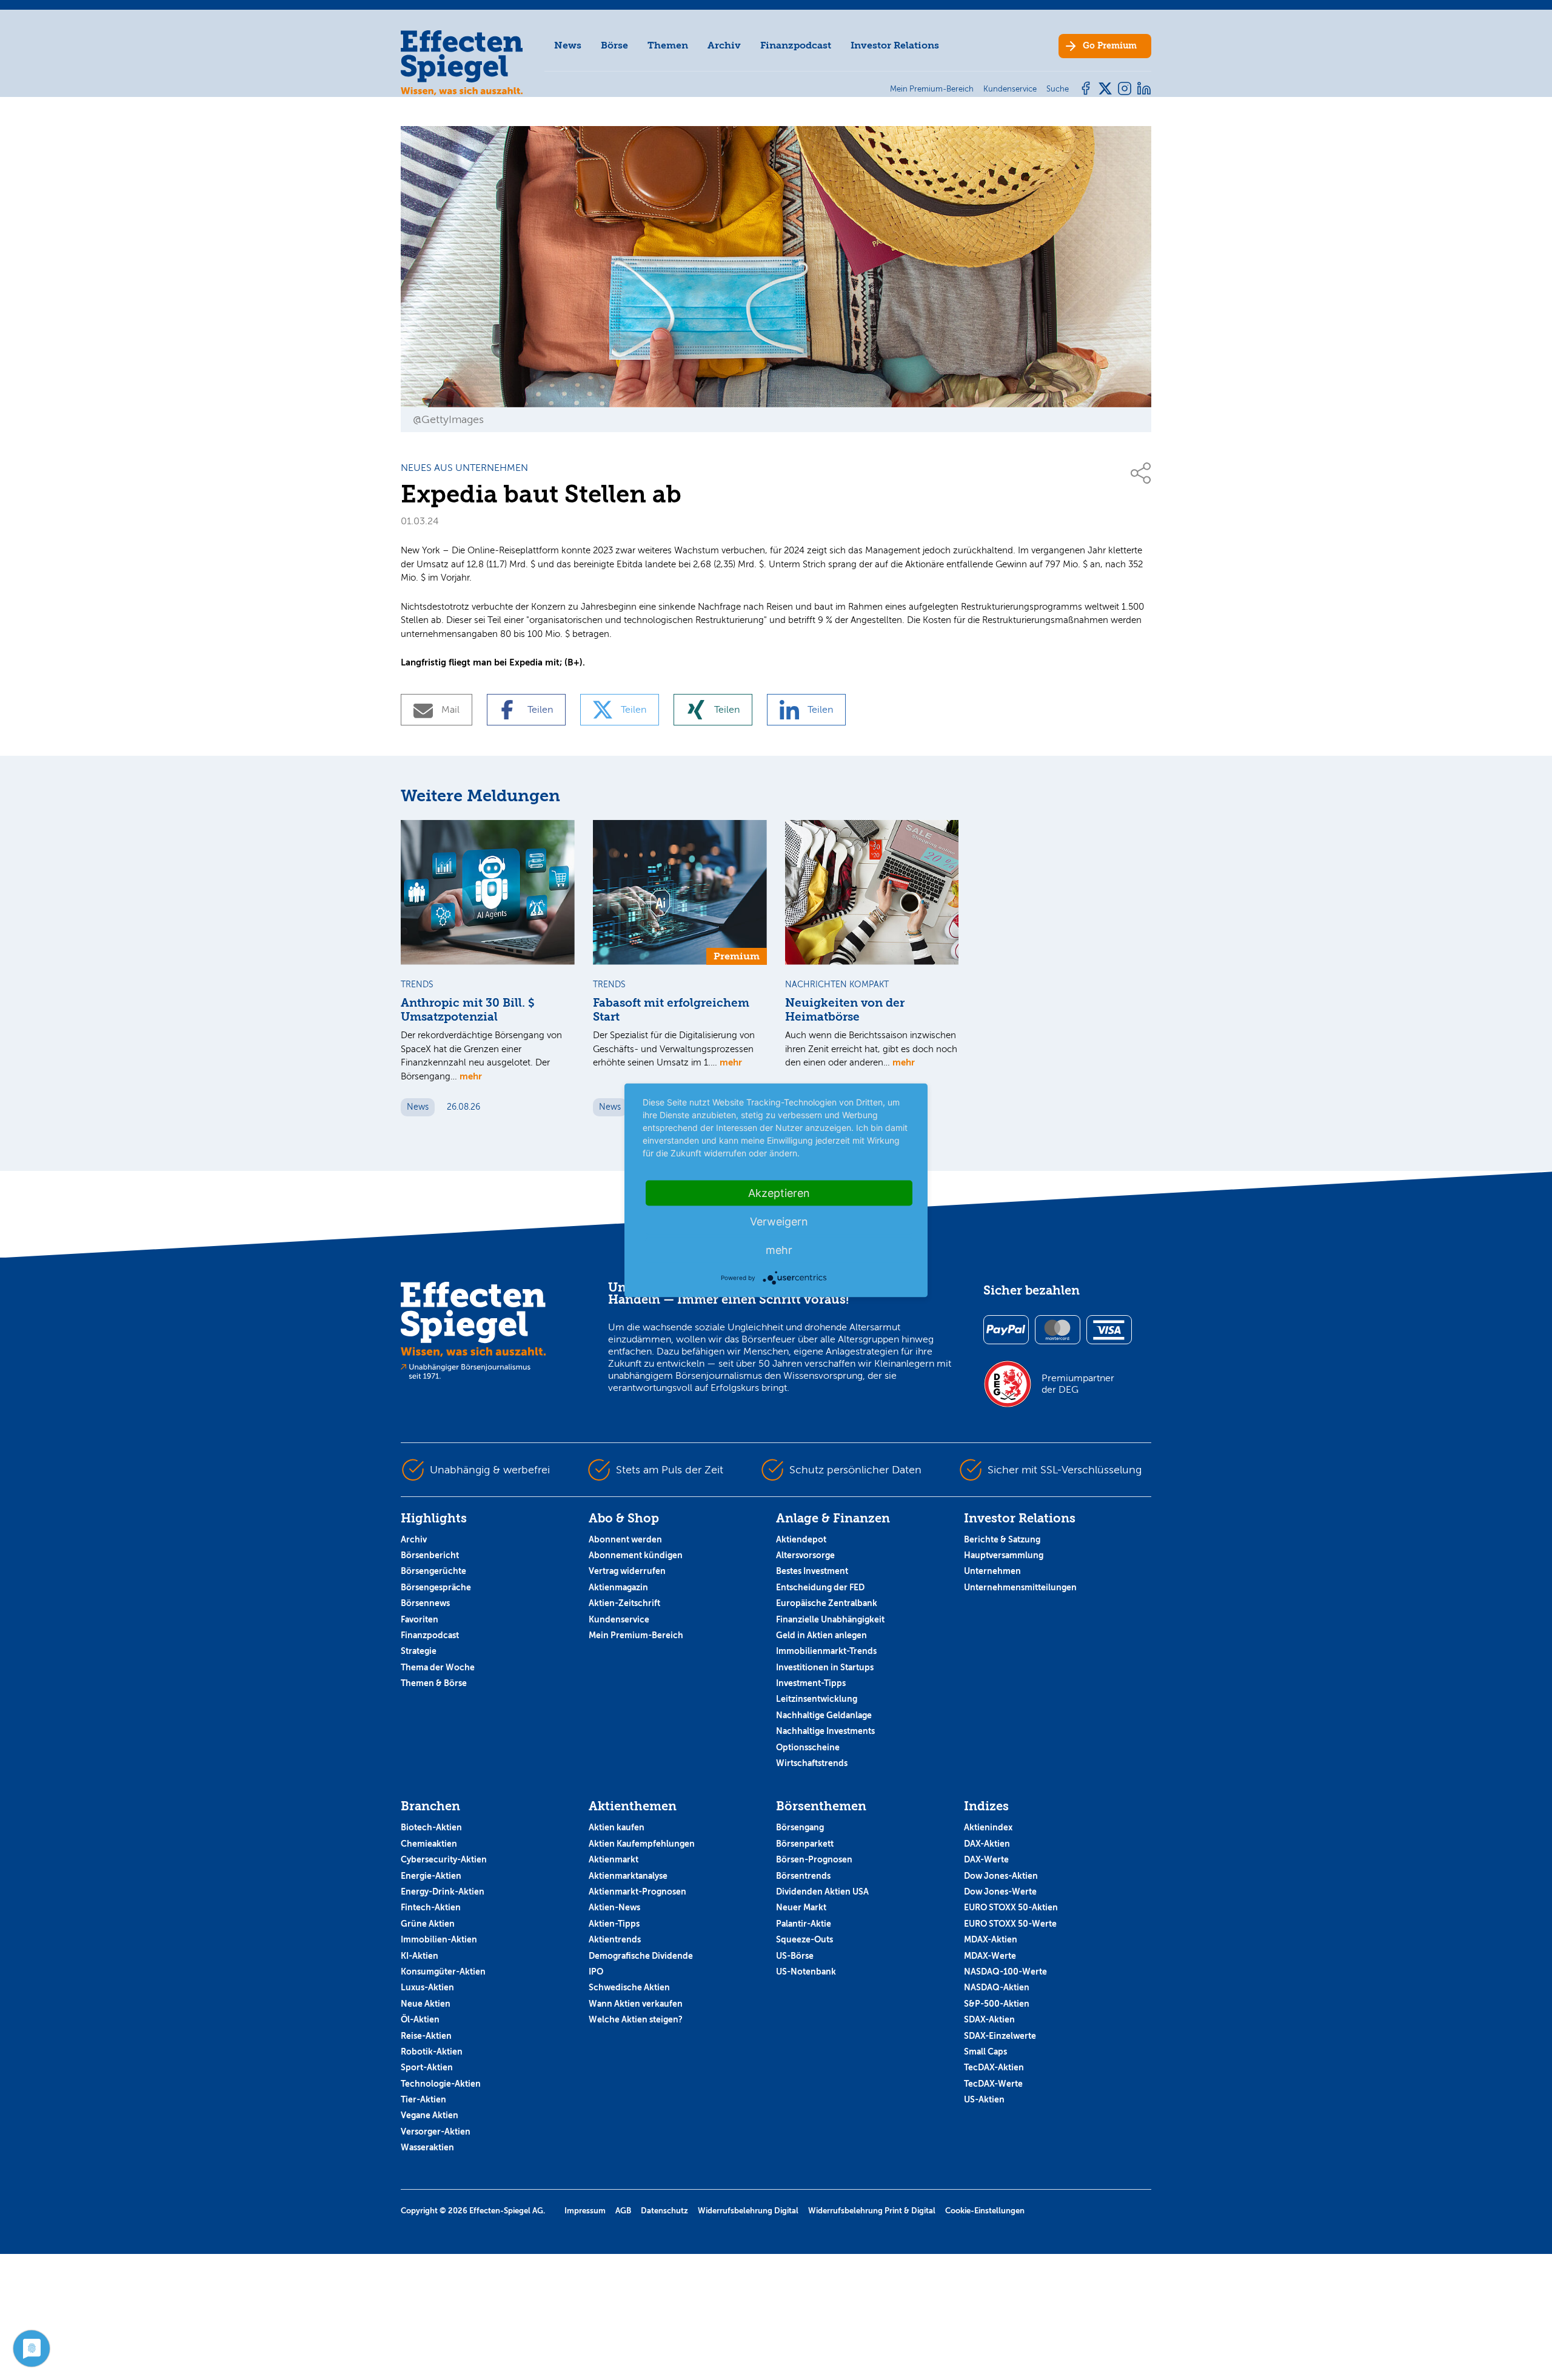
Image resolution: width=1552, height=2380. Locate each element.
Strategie (419, 1651)
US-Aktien (984, 2099)
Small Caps (985, 2052)
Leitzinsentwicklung (817, 1699)
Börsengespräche (436, 1587)
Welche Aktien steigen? (636, 2019)
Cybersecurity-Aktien (444, 1859)
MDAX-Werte (990, 1956)
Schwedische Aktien (629, 1987)
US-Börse (795, 1956)
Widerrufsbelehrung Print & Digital (872, 2211)
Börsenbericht (430, 1555)
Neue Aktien (426, 2004)
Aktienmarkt (614, 1859)
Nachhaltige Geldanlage (824, 1715)
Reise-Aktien (426, 2036)
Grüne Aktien (428, 1924)
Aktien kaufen (617, 1827)
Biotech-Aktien (431, 1827)
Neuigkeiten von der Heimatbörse (845, 1010)
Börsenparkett (805, 1844)
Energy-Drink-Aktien (443, 1892)
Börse (614, 45)
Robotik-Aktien (432, 2052)
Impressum (585, 2211)
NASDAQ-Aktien (997, 1987)
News (568, 45)
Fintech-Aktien (431, 1907)
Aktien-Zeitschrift (624, 1603)
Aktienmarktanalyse (628, 1876)
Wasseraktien (427, 2147)
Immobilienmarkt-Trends (826, 1651)
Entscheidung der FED (820, 1587)
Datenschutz (664, 2211)
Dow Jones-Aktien (1001, 1876)
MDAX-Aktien (991, 1939)
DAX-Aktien (987, 1844)
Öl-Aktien (420, 2019)
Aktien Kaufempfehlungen (642, 1844)
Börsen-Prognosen (814, 1859)
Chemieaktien (429, 1844)
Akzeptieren (779, 1192)
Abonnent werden (625, 1539)
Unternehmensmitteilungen (1020, 1587)
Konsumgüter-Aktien (443, 1972)
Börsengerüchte (433, 1571)
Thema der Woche (438, 1667)
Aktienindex (988, 1827)
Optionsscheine (808, 1747)
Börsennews (425, 1603)
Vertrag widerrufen (627, 1571)
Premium (1110, 46)
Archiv (724, 45)
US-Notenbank (806, 1972)
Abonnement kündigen (636, 1555)
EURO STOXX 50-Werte (1010, 1924)
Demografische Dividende (641, 1956)
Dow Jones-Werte (1000, 1892)
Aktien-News (614, 1907)
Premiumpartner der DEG (1078, 1384)
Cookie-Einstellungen (985, 2211)
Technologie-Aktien (441, 2084)
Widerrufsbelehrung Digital (748, 2211)
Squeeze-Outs (804, 1939)
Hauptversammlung (1004, 1555)
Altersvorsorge (805, 1555)
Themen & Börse (434, 1683)
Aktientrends (615, 1939)
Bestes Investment (812, 1571)
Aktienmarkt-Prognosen (637, 1892)
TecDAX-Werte (993, 2084)
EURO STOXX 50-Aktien (1011, 1907)
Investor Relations (895, 45)
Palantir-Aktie (804, 1924)
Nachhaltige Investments (825, 1731)
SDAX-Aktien (989, 2019)
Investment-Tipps (811, 1683)
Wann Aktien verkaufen (636, 2004)
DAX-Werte (986, 1859)
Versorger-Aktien (436, 2132)
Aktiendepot (801, 1539)
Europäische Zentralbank (827, 1603)
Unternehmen (992, 1571)
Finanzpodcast (796, 45)
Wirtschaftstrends (812, 1763)
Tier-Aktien (423, 2099)
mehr (471, 1076)
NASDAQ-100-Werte (1005, 1972)
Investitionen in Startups (825, 1667)
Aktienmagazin (618, 1587)
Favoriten (420, 1619)
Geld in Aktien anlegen (821, 1635)
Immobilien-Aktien (439, 1939)
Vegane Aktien (430, 2115)
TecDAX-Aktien (994, 2067)
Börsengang (800, 1827)
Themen (668, 45)
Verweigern (779, 1221)
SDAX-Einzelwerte (1000, 2036)
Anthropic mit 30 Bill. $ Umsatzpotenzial (468, 1010)
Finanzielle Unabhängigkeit (830, 1619)
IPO (596, 1972)
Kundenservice (619, 1619)
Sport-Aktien (427, 2067)
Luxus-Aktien (427, 1987)
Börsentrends (803, 1876)
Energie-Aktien (431, 1876)
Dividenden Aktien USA (822, 1892)
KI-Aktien (420, 1956)
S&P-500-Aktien (997, 2004)
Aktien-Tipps (614, 1924)
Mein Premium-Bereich (636, 1635)
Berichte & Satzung (1002, 1539)
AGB (623, 2211)
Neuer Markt (801, 1907)
